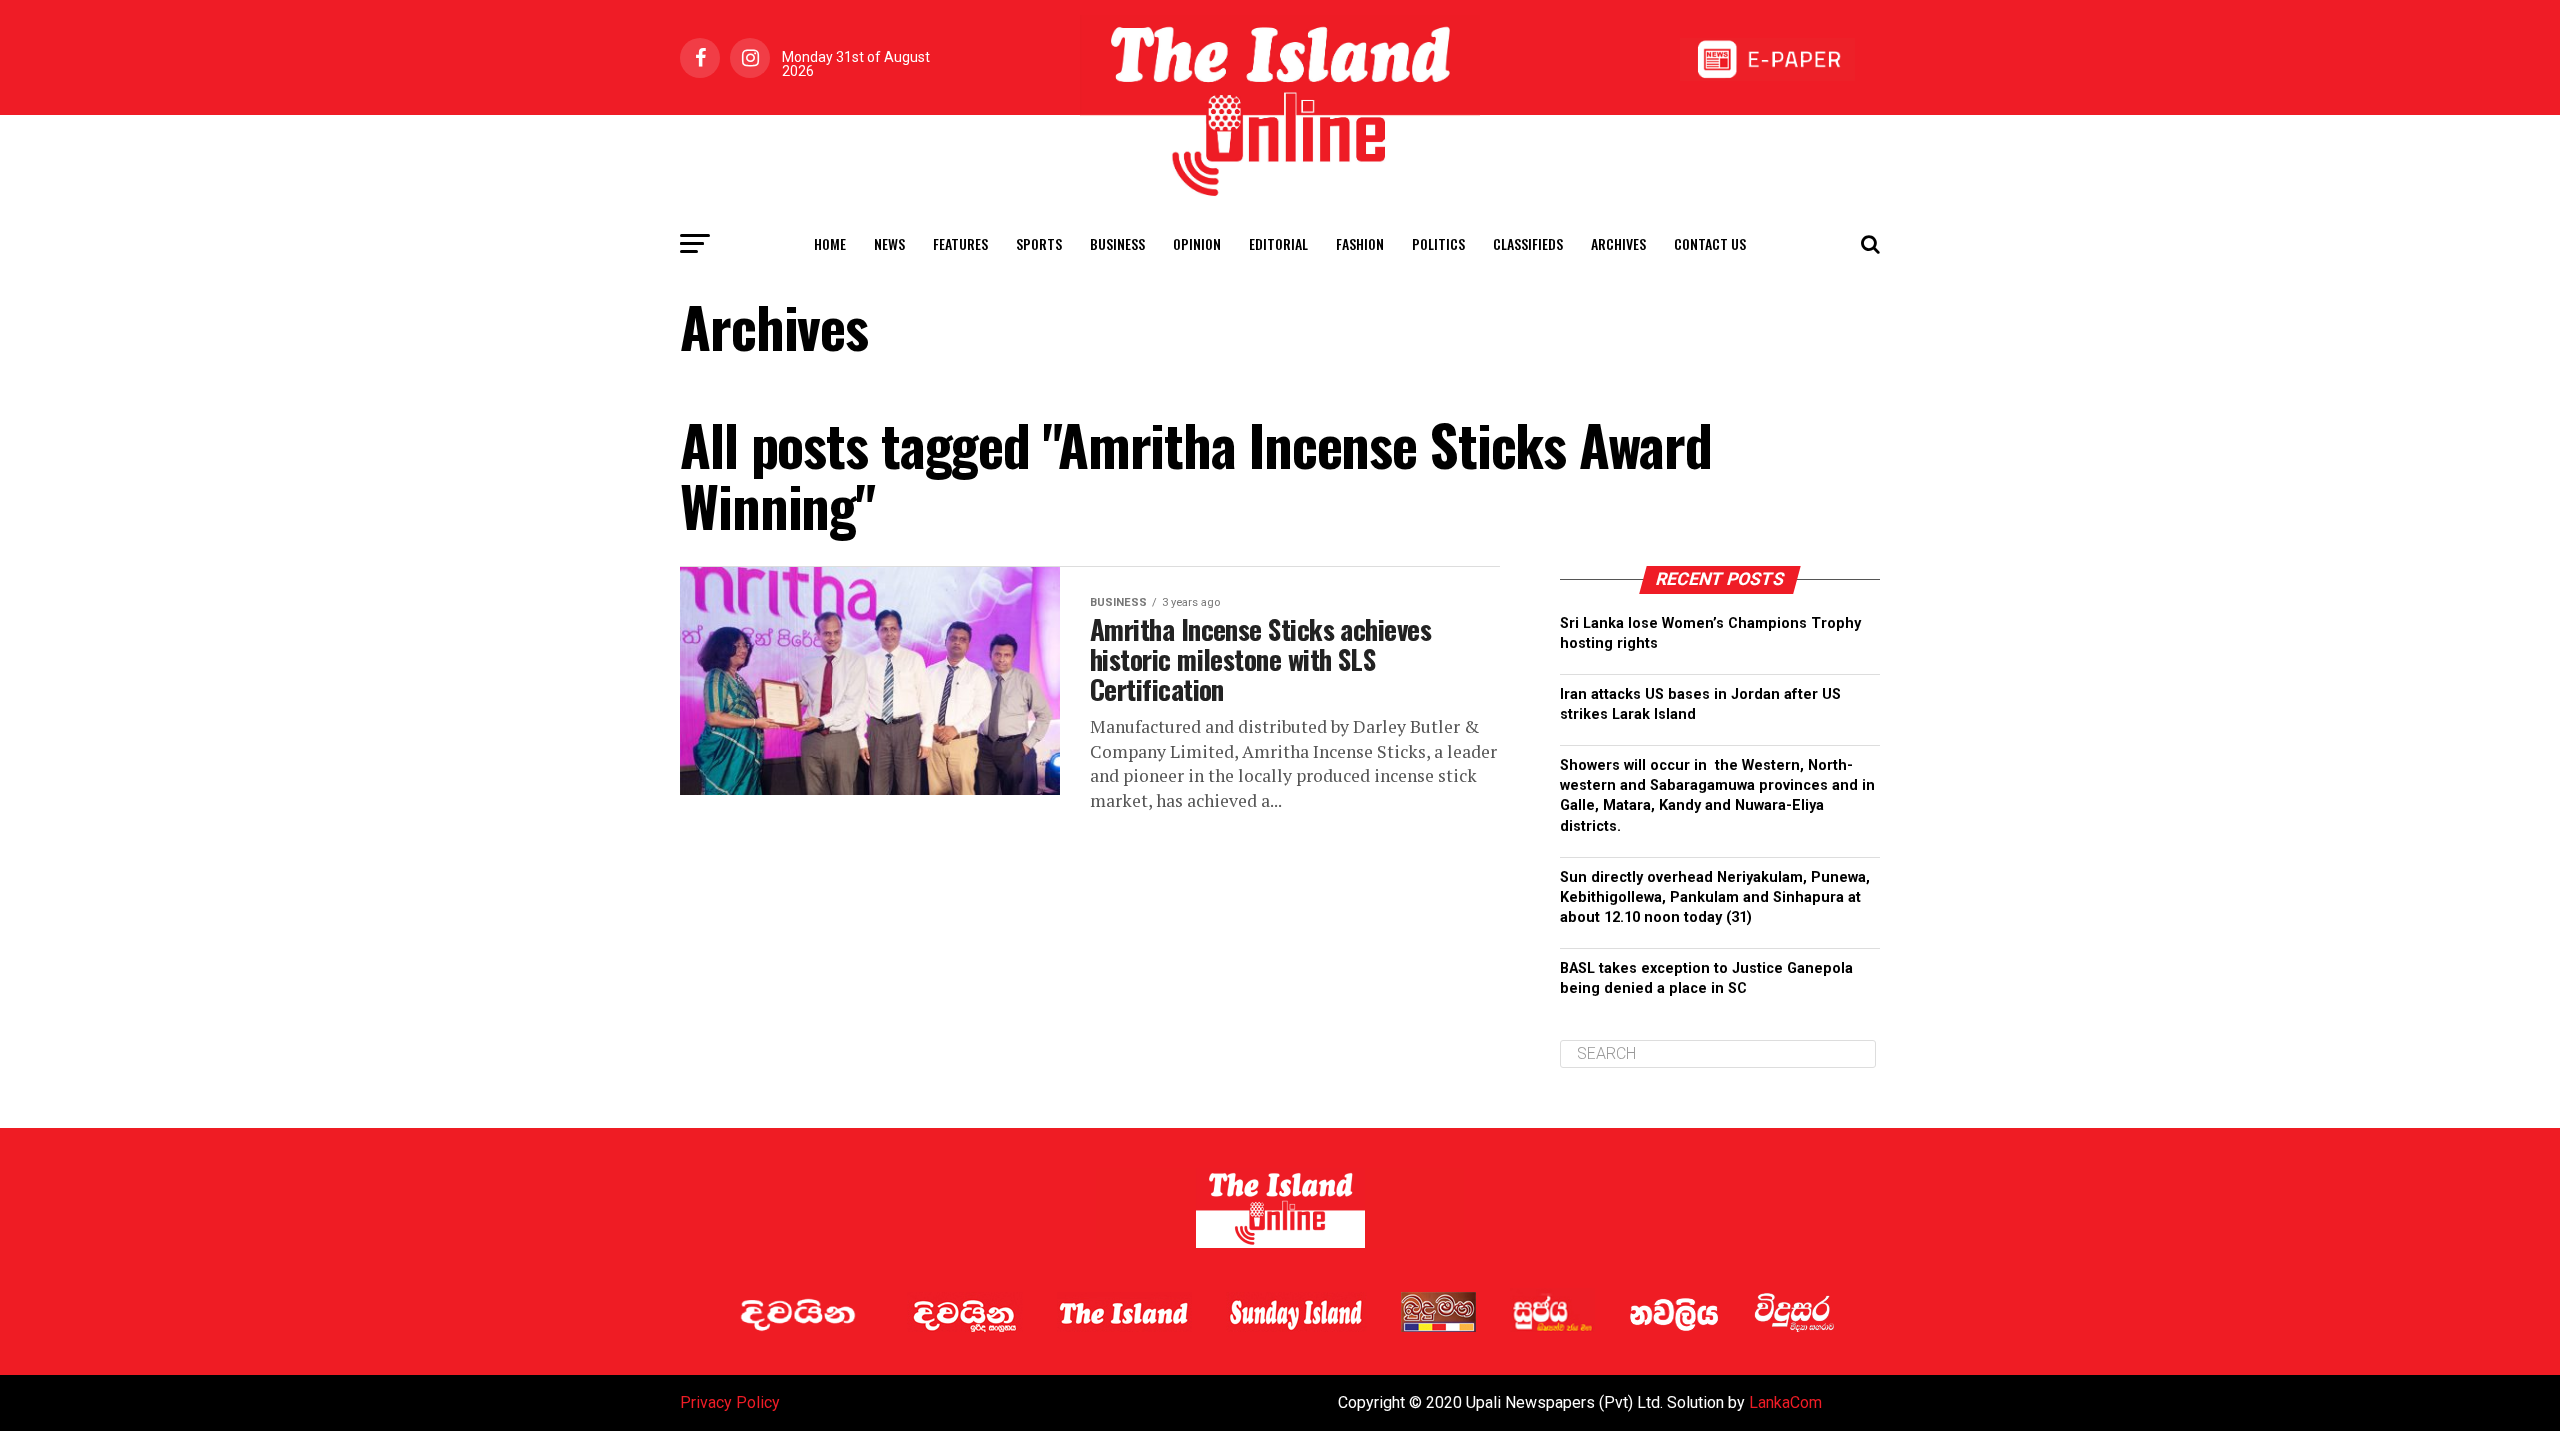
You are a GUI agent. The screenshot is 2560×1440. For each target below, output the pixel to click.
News (889, 243)
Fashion (1360, 243)
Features (960, 243)
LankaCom (1785, 1402)
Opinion (1197, 243)
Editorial (1278, 243)
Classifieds (1528, 243)
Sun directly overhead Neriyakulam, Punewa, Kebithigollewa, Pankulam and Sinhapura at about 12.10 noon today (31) (1715, 897)
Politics (1438, 243)
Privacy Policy (730, 1402)
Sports (1039, 243)
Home (830, 243)
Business (1117, 243)
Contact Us (1710, 243)
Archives (1618, 243)
